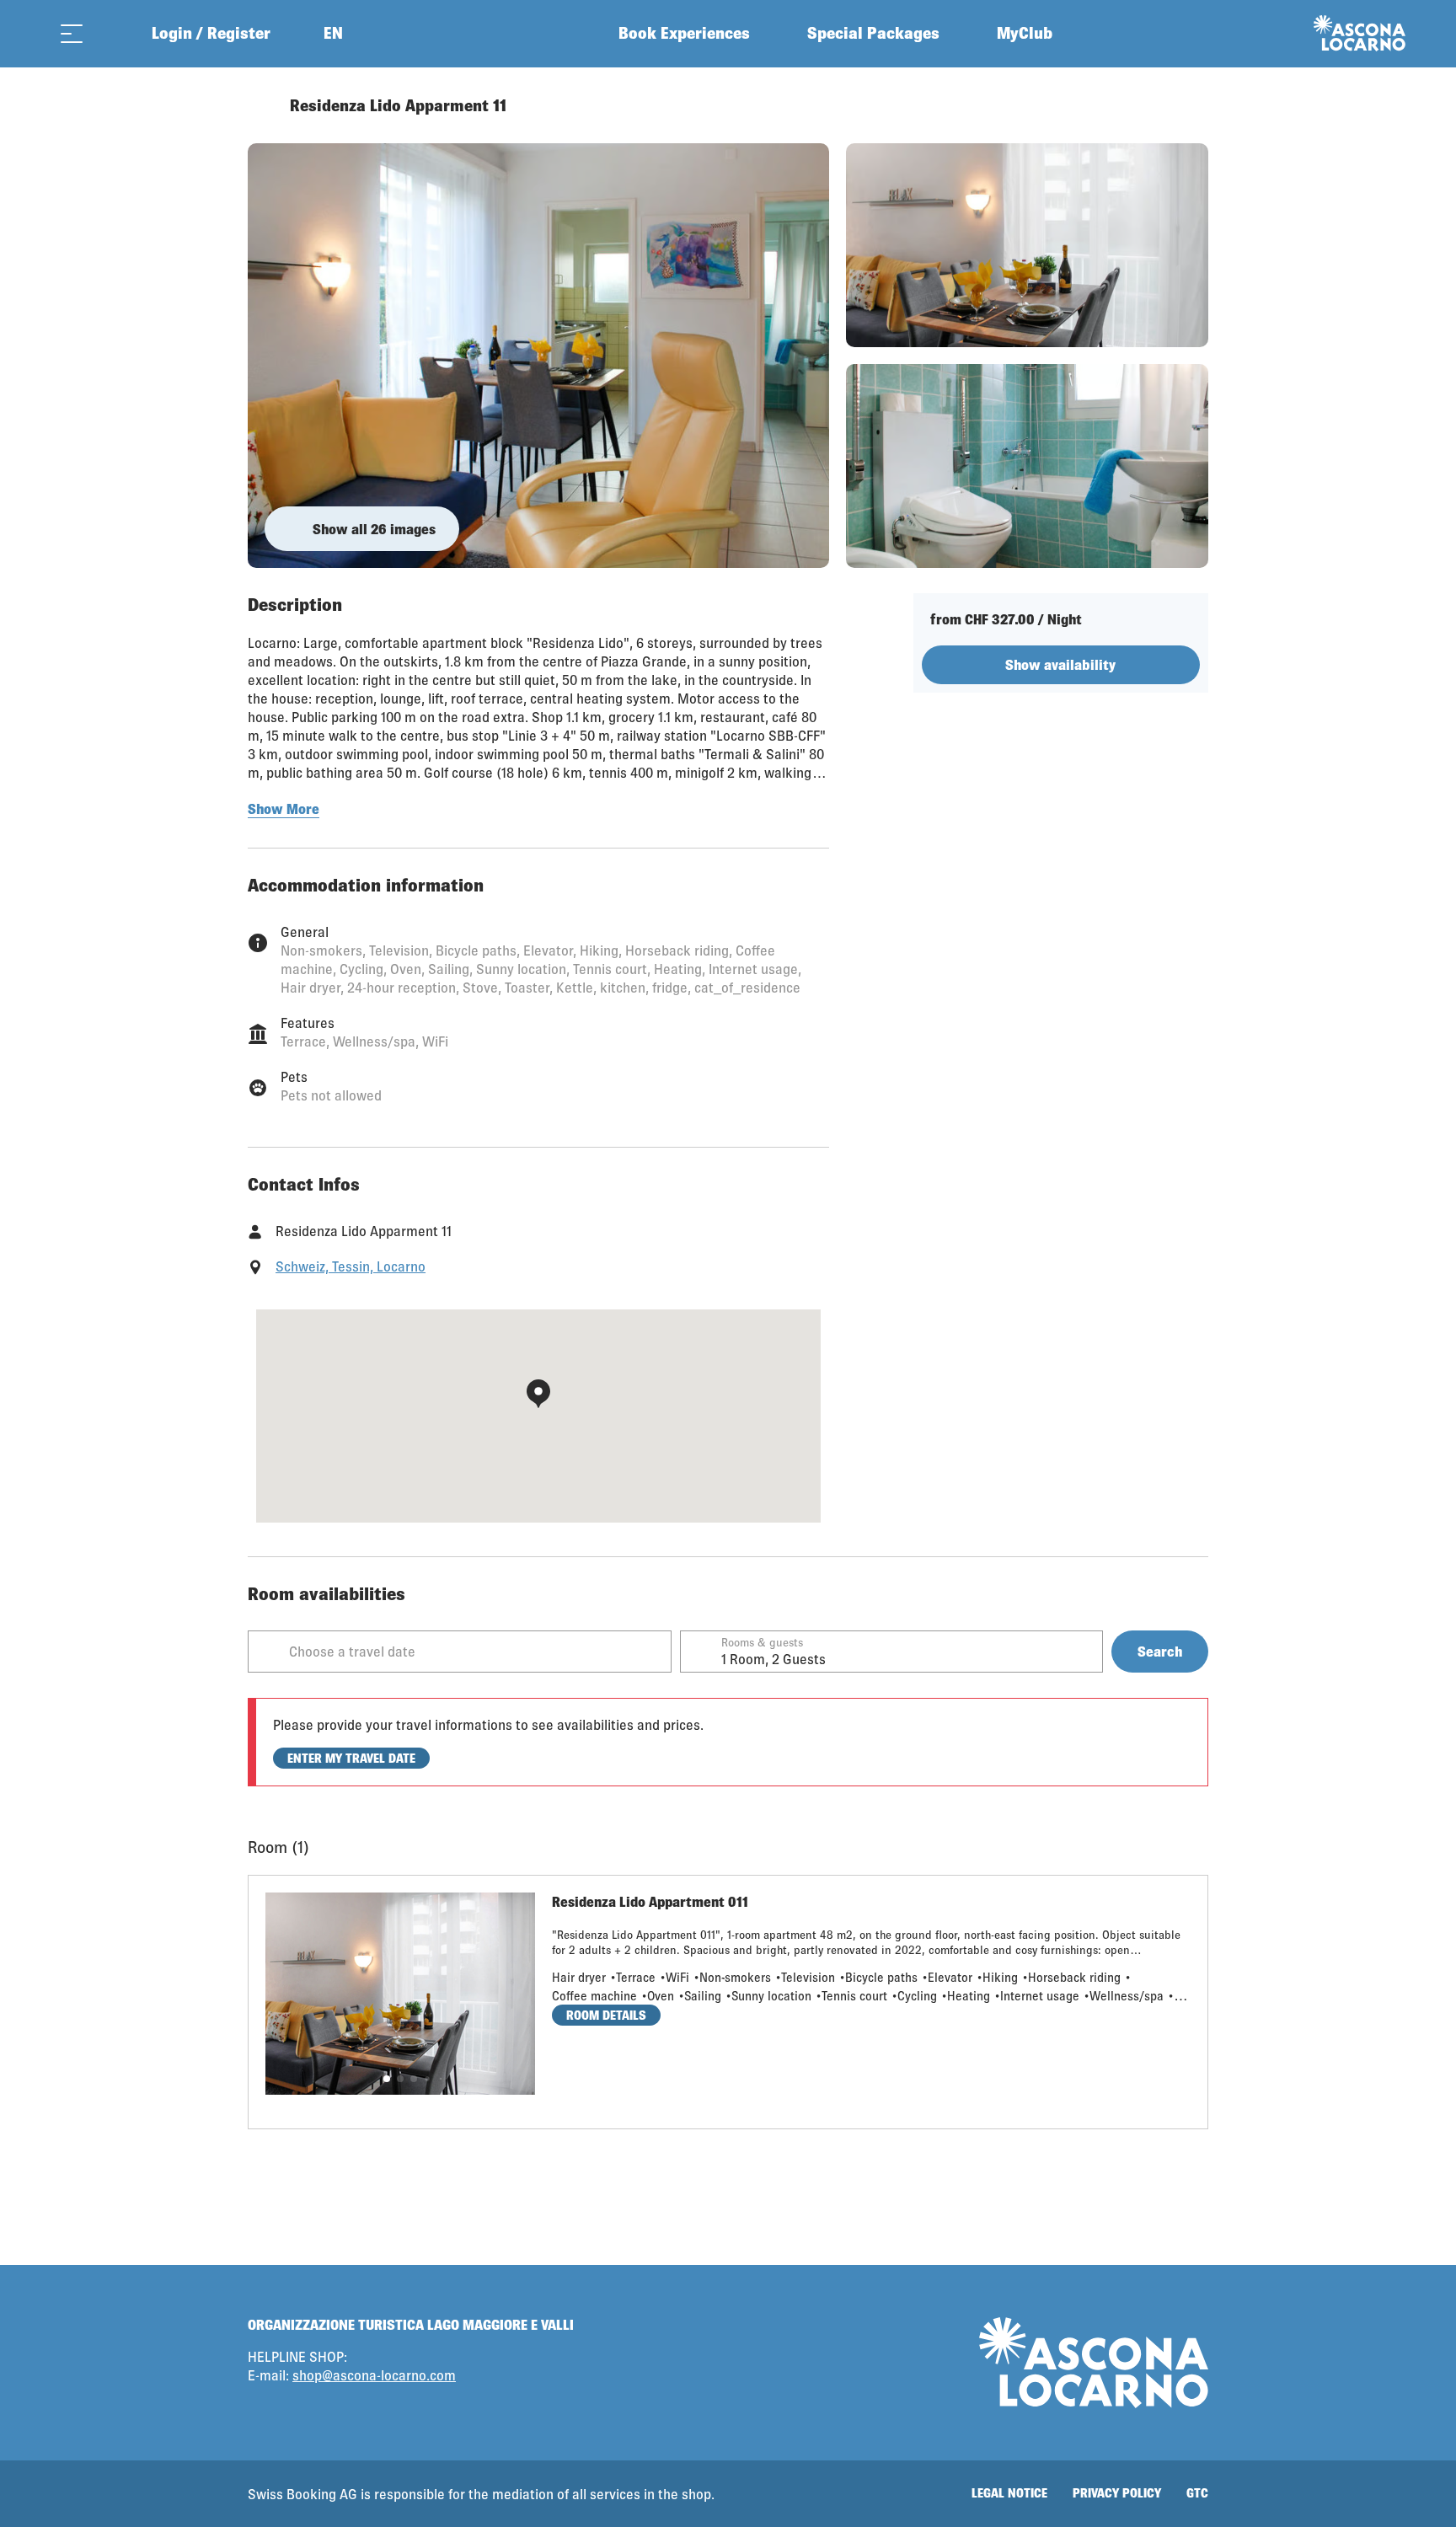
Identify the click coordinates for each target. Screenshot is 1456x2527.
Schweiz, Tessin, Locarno (351, 1266)
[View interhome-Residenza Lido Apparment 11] (538, 356)
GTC (1197, 2493)
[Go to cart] (114, 33)
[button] (387, 2079)
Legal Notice (1009, 2493)
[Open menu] (72, 33)
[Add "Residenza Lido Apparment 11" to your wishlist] (1191, 105)
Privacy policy (1117, 2493)
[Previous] (262, 105)
